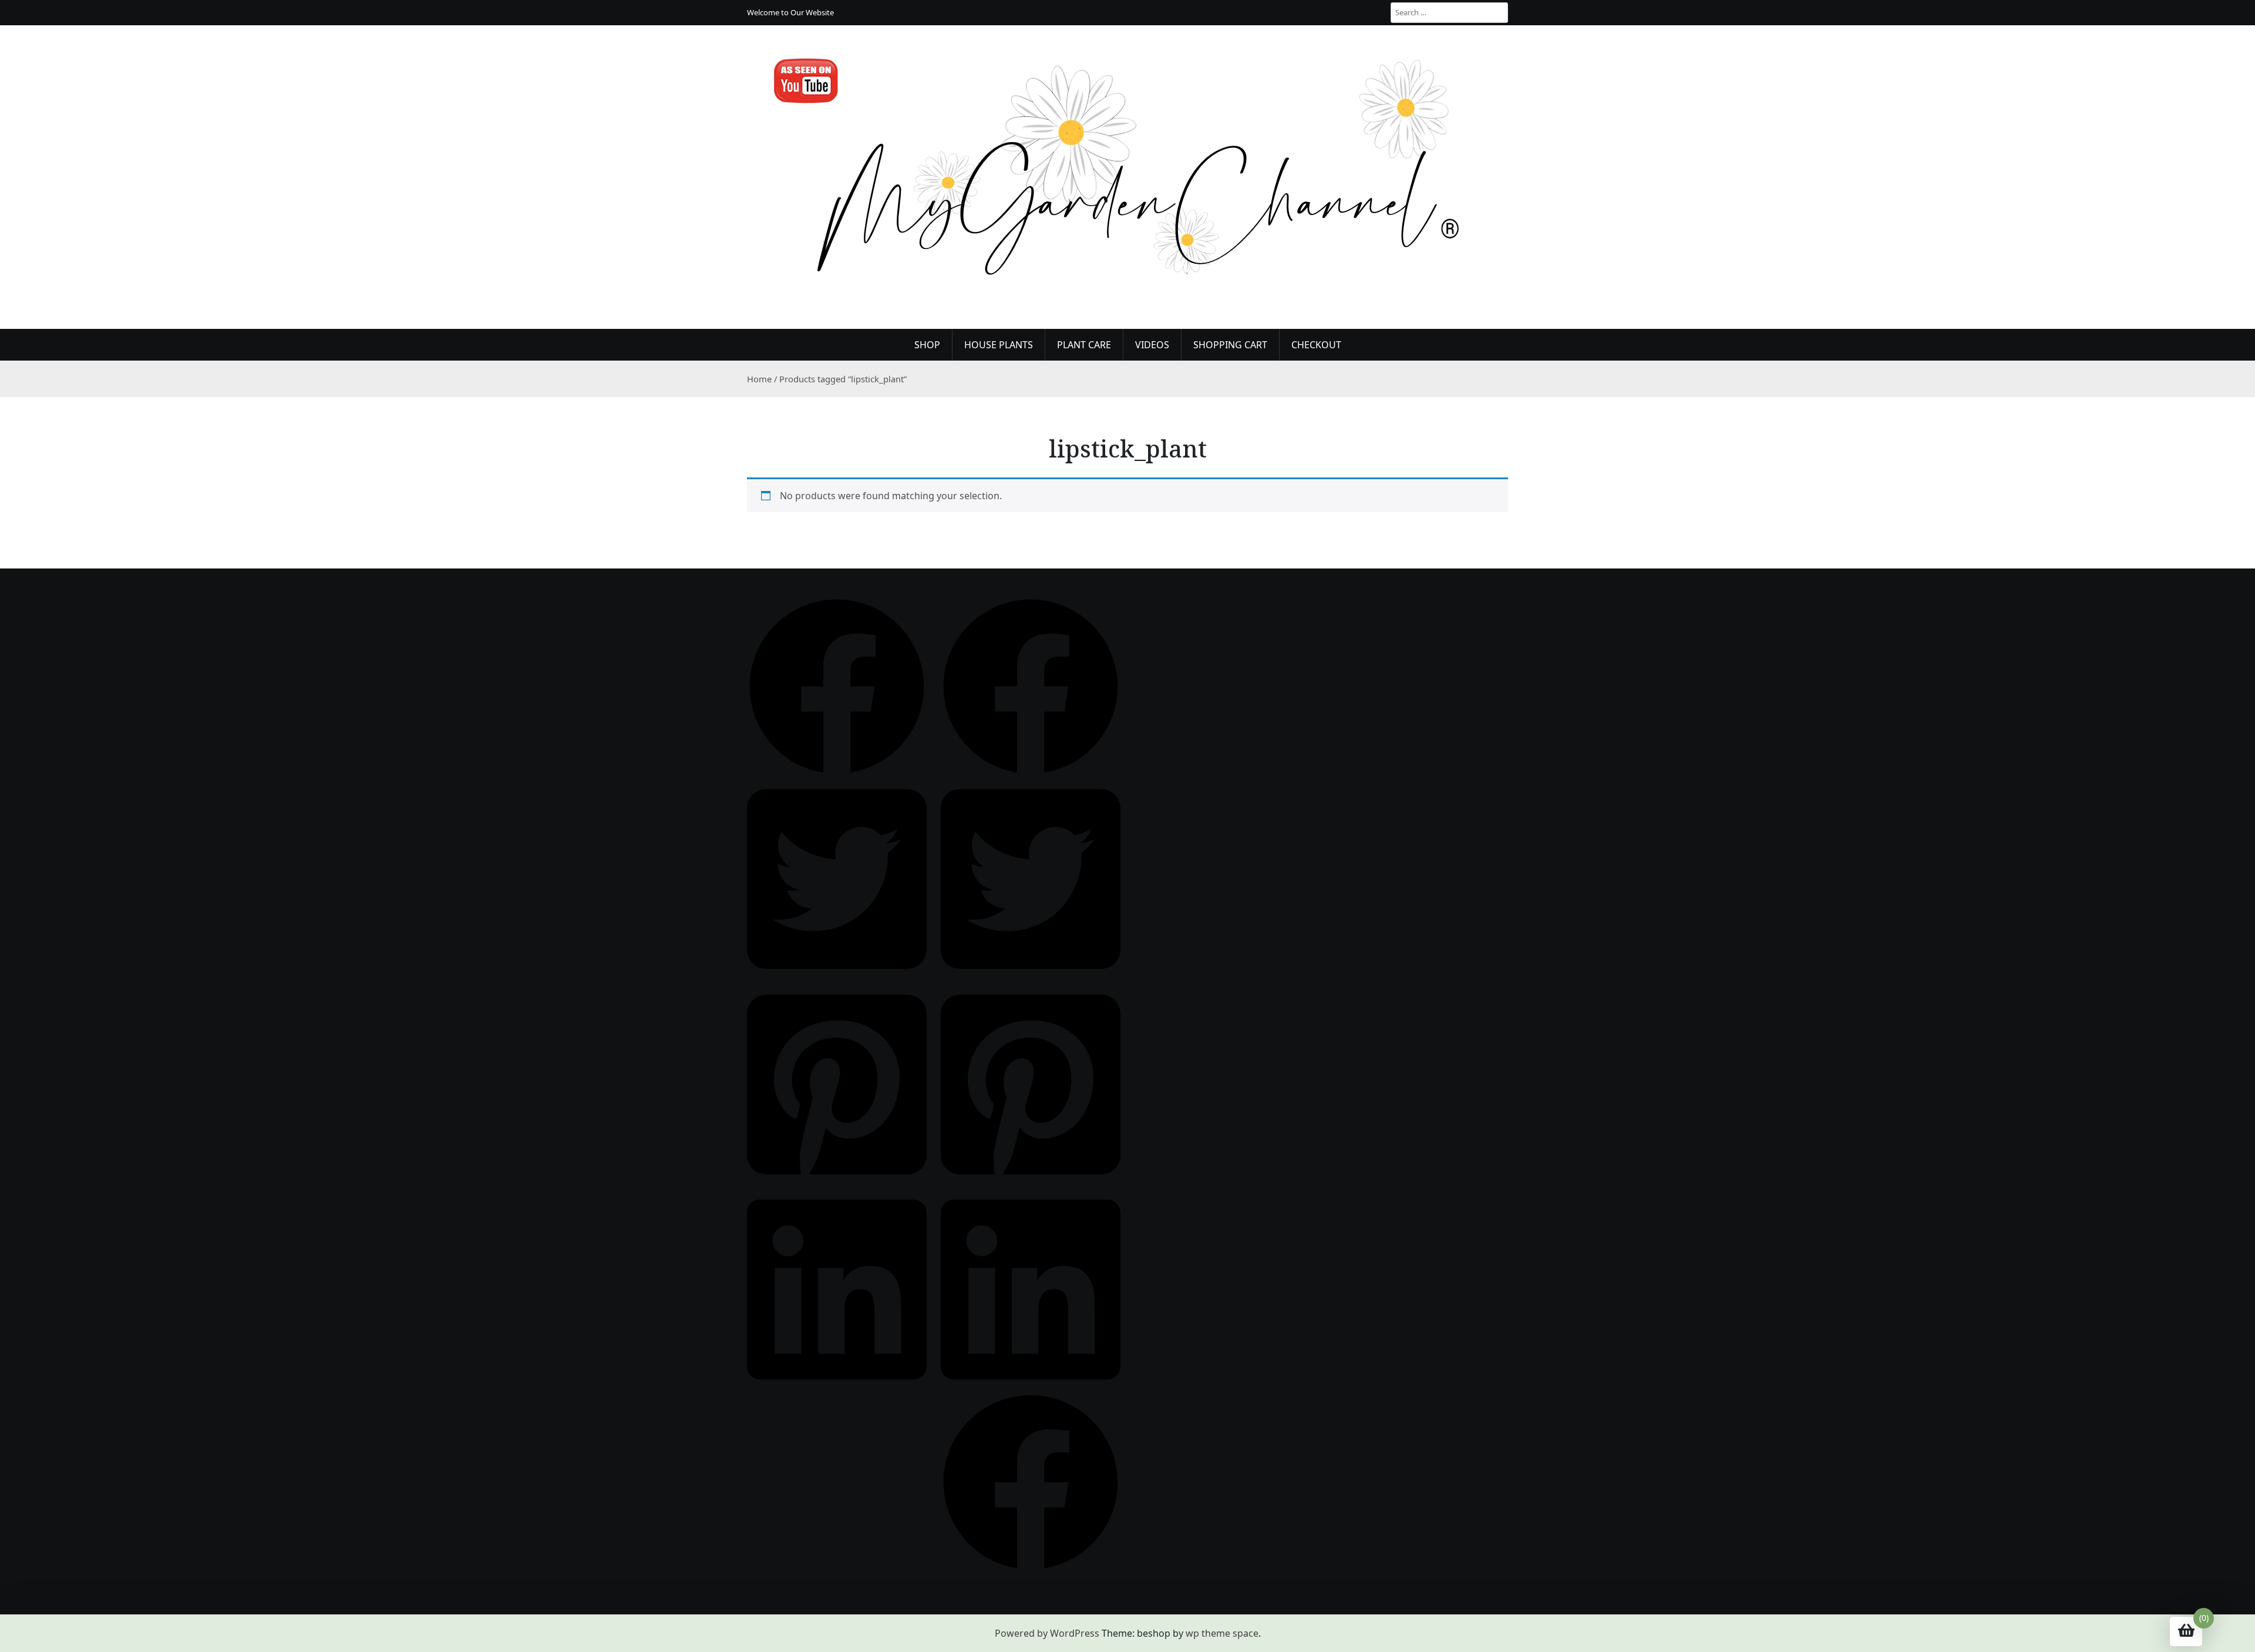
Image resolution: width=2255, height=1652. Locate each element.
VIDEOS (1152, 345)
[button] (837, 685)
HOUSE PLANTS (999, 345)
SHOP (927, 345)
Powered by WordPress (1047, 1633)
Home (759, 379)
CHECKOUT (1316, 345)
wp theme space (1222, 1633)
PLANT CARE (1084, 345)
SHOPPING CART (1230, 345)
